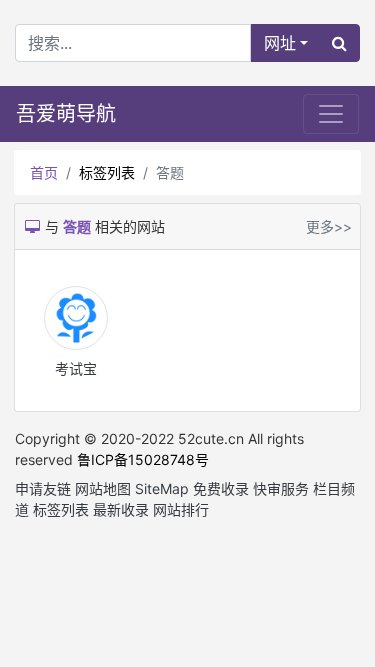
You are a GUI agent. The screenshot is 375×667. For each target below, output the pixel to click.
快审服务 (281, 488)
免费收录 (221, 488)
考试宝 (76, 368)
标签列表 (107, 172)
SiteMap (162, 488)
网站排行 (181, 509)
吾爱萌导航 (66, 114)
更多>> (329, 226)
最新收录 (121, 509)
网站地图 (103, 488)
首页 (44, 172)
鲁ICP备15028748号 (143, 459)
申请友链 (43, 488)
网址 (280, 43)
